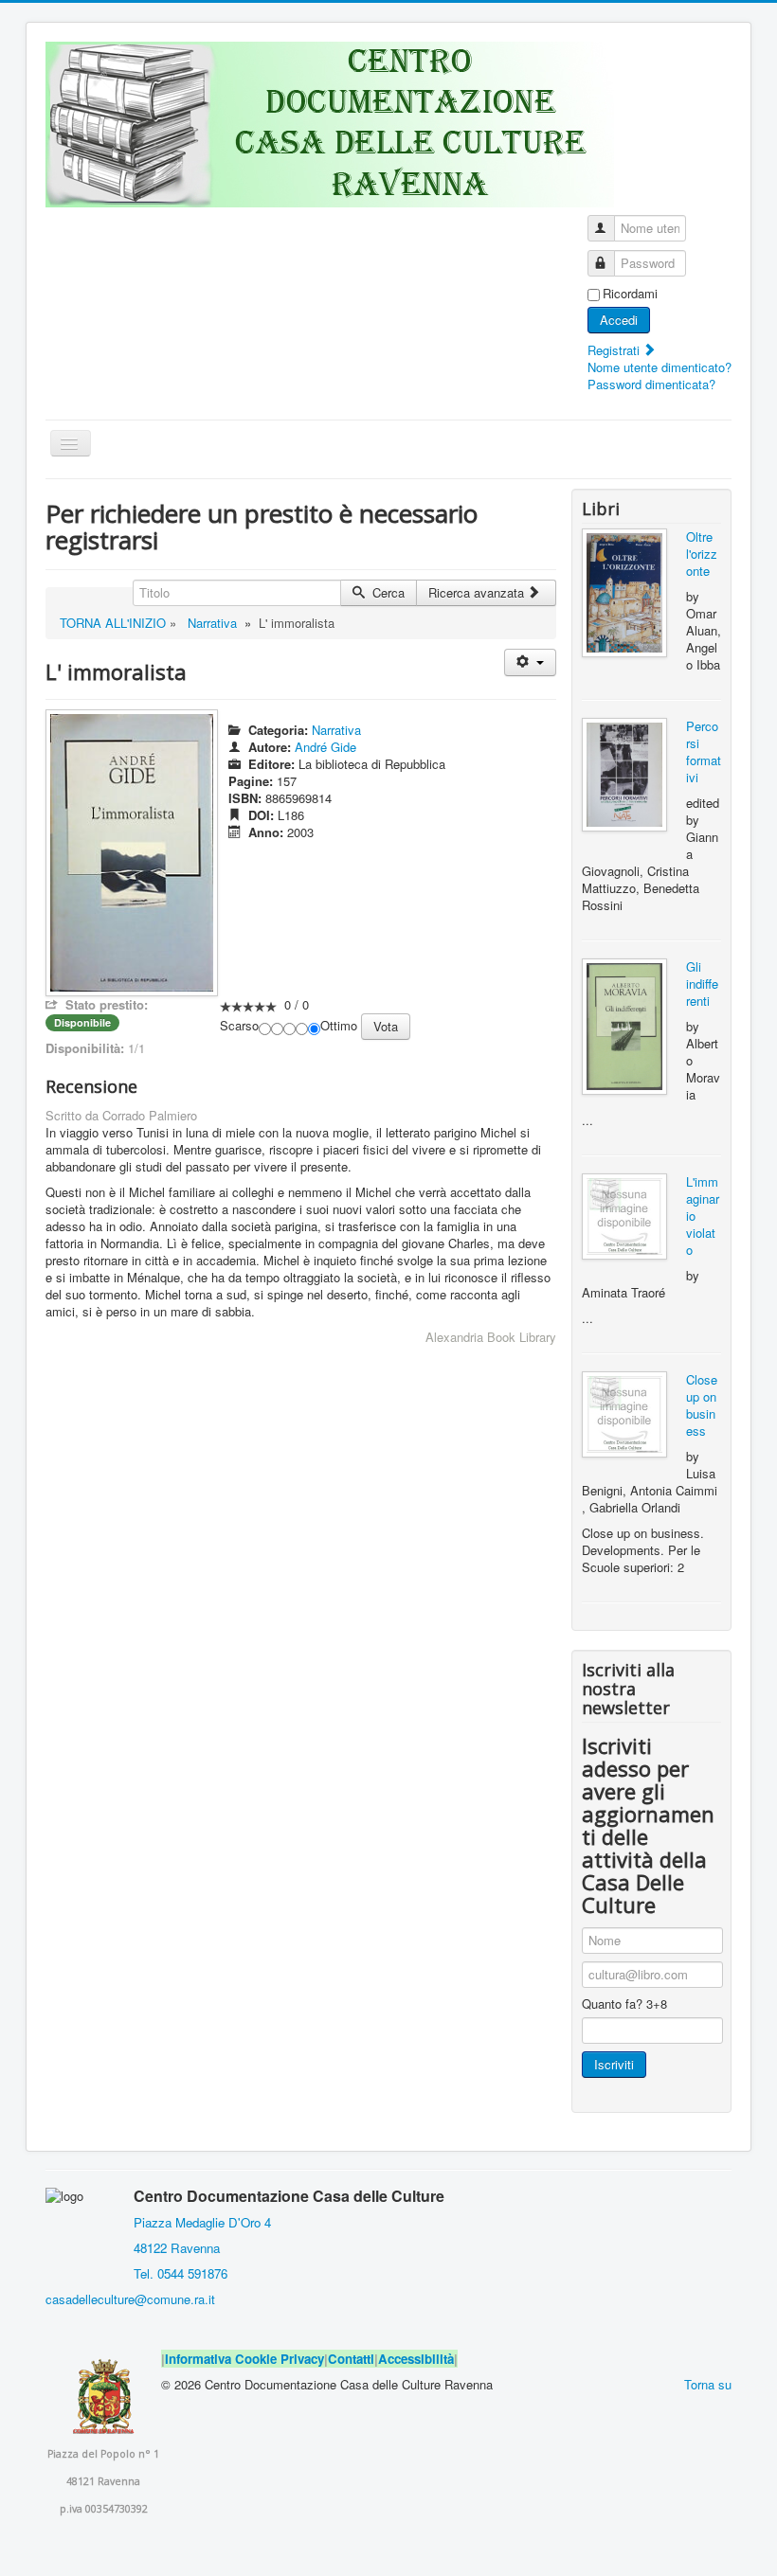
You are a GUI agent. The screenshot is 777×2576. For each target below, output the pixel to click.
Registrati (615, 350)
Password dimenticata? (651, 384)
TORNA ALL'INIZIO (113, 623)
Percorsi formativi (704, 751)
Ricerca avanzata (478, 592)
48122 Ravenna (173, 2248)
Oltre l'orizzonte (702, 554)
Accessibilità (416, 2359)
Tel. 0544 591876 (181, 2273)
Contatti (351, 2359)
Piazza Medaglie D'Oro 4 (200, 2222)
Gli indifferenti (702, 984)
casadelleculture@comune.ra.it (130, 2299)
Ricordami (630, 294)
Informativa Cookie (221, 2359)
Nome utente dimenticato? (660, 367)
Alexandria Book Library (491, 1337)
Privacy (302, 2359)
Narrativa (212, 623)
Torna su (708, 2384)
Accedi (619, 320)
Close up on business (702, 1405)
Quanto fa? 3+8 (624, 2004)
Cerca (387, 592)
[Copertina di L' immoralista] (132, 851)
